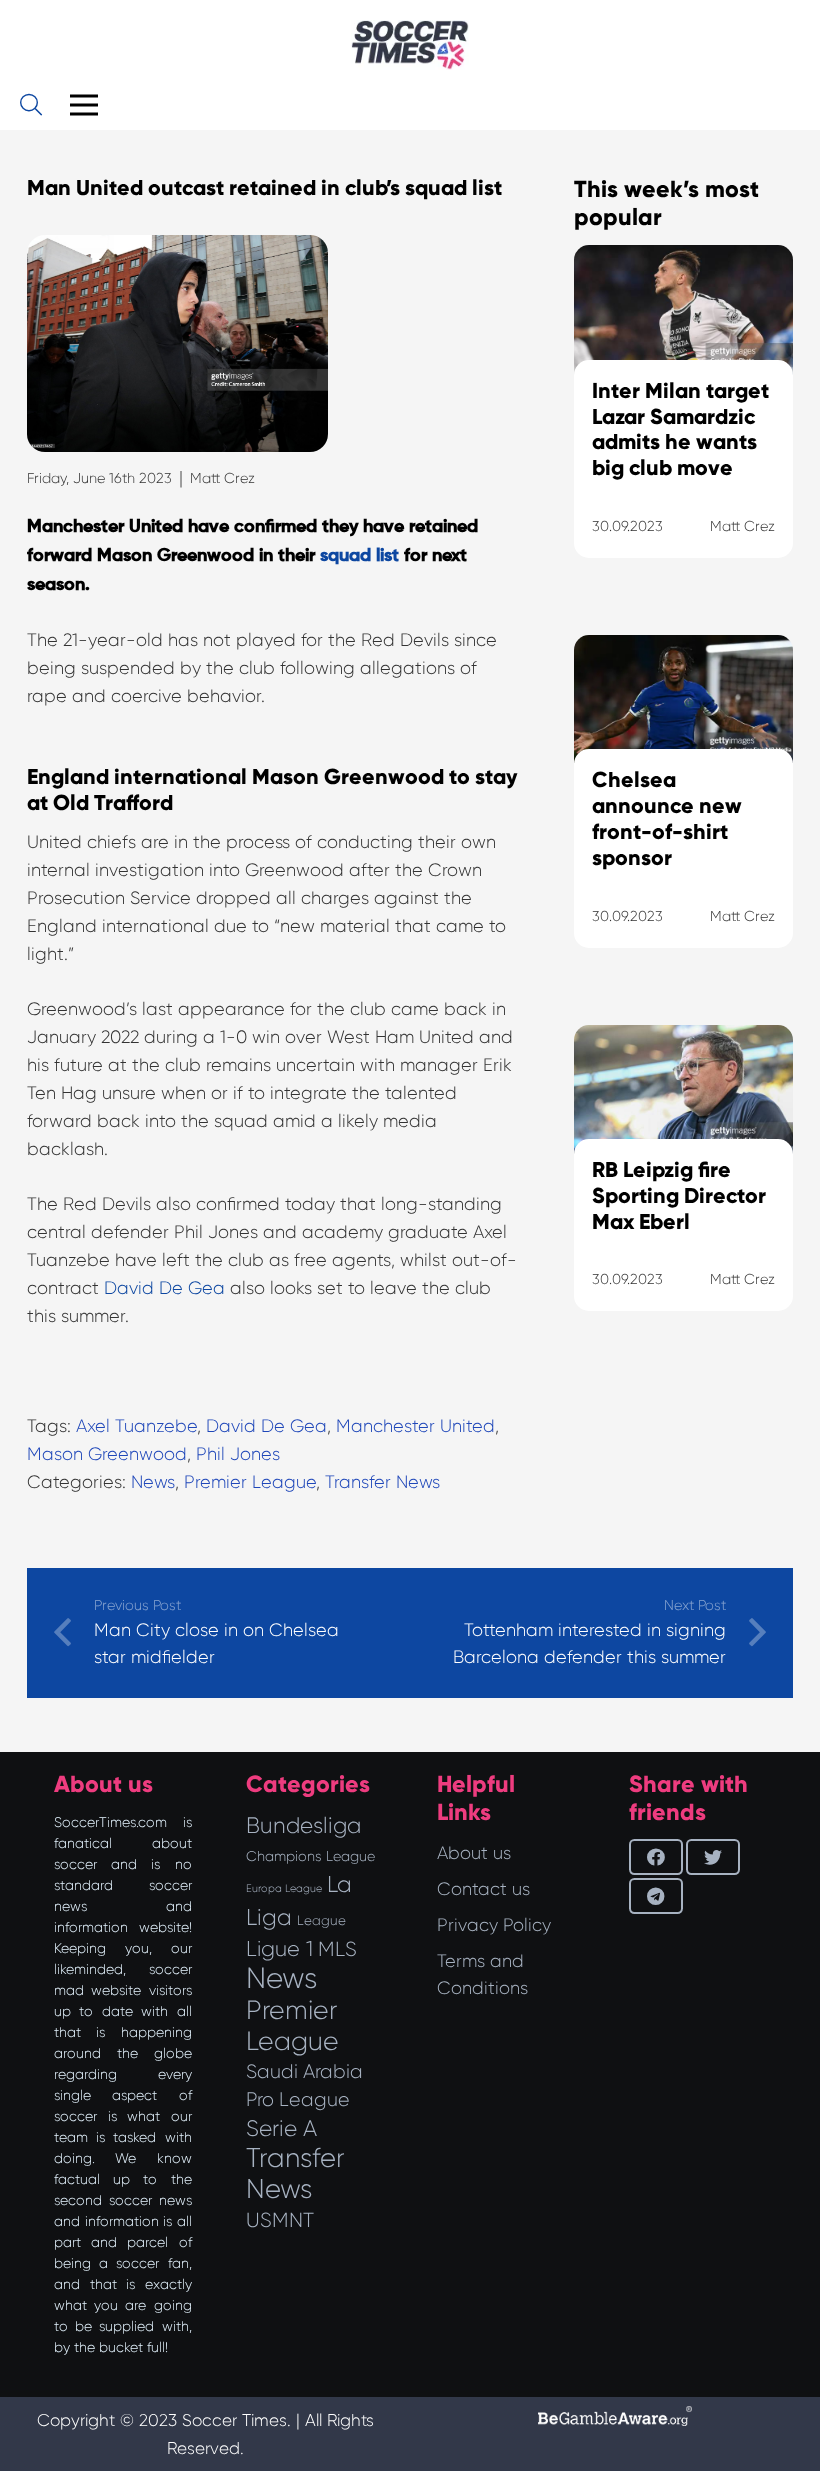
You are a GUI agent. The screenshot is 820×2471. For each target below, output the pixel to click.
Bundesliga (303, 1825)
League (321, 1920)
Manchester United (415, 1426)
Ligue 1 (279, 1948)
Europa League (284, 1888)
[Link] (410, 45)
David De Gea (164, 1288)
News (153, 1482)
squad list (359, 556)
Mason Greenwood (107, 1454)
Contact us (483, 1889)
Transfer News (382, 1482)
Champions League (310, 1856)
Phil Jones (238, 1454)
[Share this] (656, 1857)
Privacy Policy (494, 1925)
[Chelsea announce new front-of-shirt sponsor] (683, 816)
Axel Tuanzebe (136, 1426)
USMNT (280, 2220)
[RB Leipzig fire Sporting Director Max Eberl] (683, 1193)
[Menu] (83, 105)
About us (474, 1853)
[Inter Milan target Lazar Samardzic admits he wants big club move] (683, 426)
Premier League (250, 1482)
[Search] (31, 105)
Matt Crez (222, 478)
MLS (337, 1949)
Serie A (281, 2128)
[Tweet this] (713, 1857)
